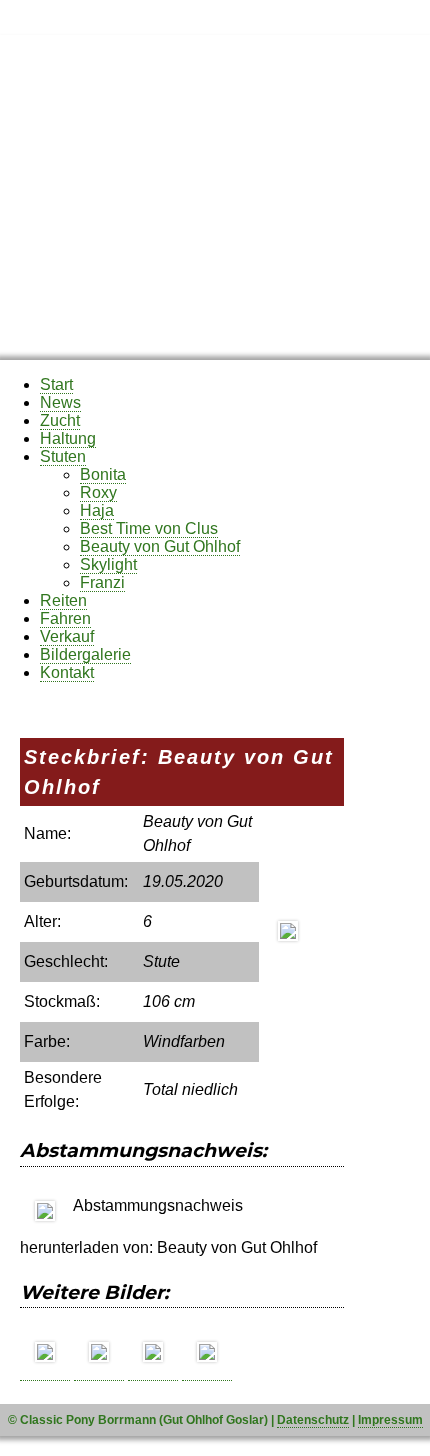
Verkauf (67, 636)
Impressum (390, 1420)
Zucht (60, 420)
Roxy (98, 492)
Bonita (103, 474)
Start (56, 384)
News (60, 402)
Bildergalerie (85, 654)
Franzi (102, 582)
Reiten (63, 600)
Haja (97, 510)
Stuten (63, 456)
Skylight (108, 564)
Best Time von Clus (149, 528)
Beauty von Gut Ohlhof (160, 546)
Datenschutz (313, 1420)
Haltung (68, 438)
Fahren (65, 618)
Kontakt (67, 672)
